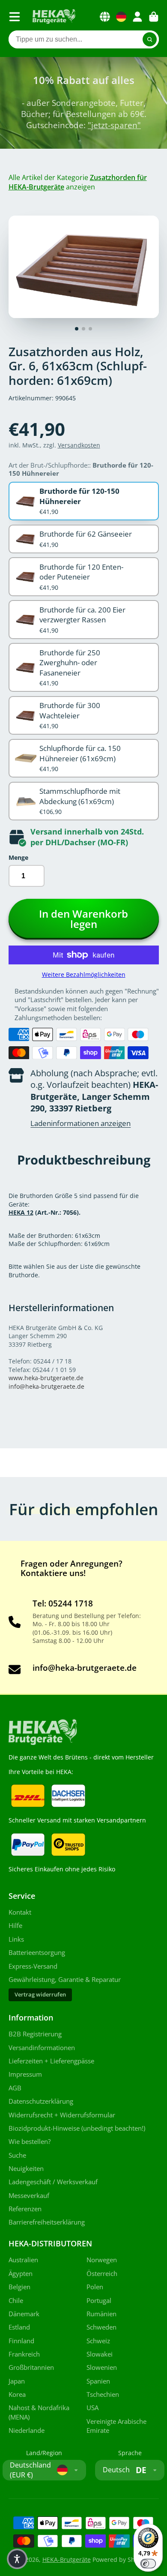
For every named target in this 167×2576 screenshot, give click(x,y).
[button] (17, 2559)
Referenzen (25, 2209)
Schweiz (98, 2341)
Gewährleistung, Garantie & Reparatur (65, 1980)
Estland (19, 2327)
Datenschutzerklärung (41, 2101)
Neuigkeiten (26, 2169)
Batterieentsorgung (37, 1953)
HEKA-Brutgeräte (67, 2559)
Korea (17, 2394)
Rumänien (101, 2314)
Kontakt (20, 1912)
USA (92, 2408)
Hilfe (15, 1926)
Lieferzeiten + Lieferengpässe (51, 2061)
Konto (137, 17)
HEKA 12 (21, 1212)
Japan (17, 2381)
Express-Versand (33, 1966)
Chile (16, 2301)
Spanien (98, 2381)
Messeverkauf (29, 2196)
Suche (17, 2155)
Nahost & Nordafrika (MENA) (39, 2412)
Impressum (25, 2074)
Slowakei (100, 2354)
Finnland (21, 2341)
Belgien (19, 2287)
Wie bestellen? (30, 2142)
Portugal (99, 2301)
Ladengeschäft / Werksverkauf (53, 2182)
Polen (95, 2287)
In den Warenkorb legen (83, 919)
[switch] (148, 2564)
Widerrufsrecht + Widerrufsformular (62, 2115)
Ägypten (21, 2274)
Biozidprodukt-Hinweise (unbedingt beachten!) (77, 2128)
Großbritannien (31, 2367)
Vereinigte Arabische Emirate (116, 2426)
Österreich (102, 2274)
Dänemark (24, 2314)
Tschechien (103, 2394)
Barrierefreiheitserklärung (47, 2222)
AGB (15, 2088)
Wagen (154, 17)
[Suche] (150, 39)
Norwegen (102, 2260)
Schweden (101, 2327)
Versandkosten (79, 445)
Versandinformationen (42, 2048)
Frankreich (24, 2354)
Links (16, 1939)
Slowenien (102, 2367)
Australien (23, 2260)
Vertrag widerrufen (40, 1995)
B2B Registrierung (35, 2034)
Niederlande (27, 2430)
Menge (18, 857)
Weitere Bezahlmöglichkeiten (84, 974)
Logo (54, 17)
